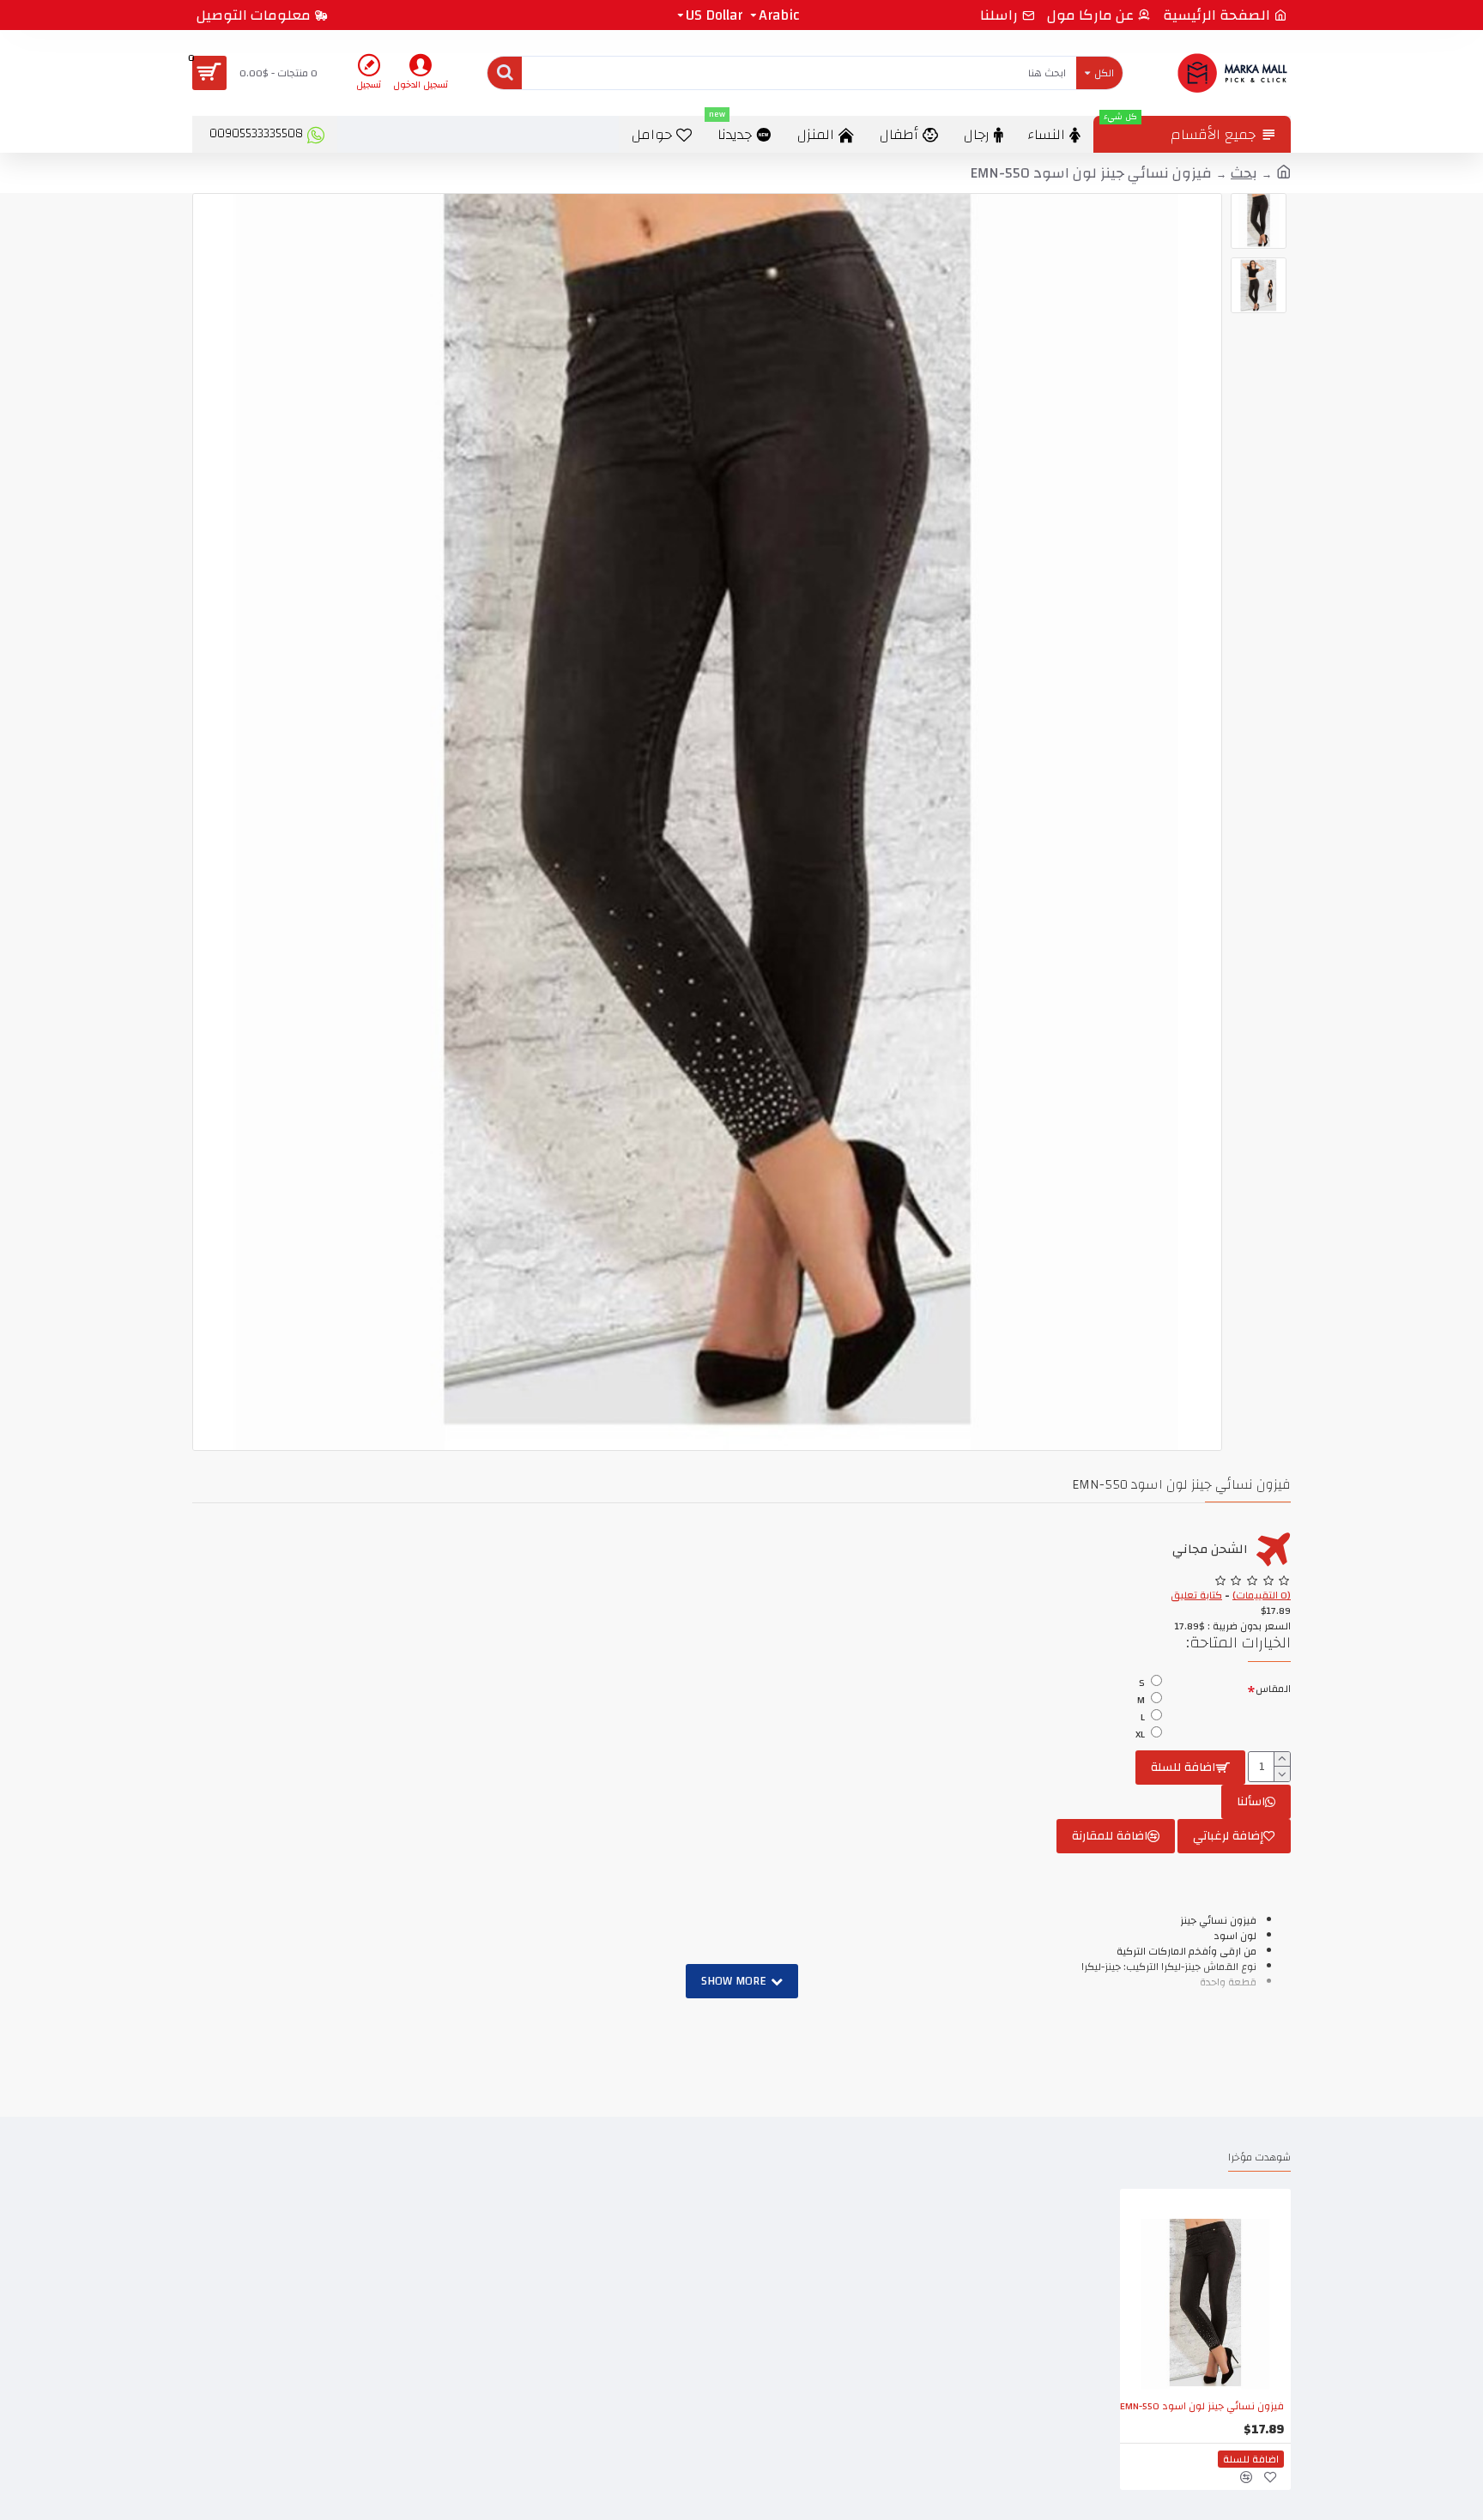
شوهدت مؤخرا (1259, 2159)
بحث (1244, 173)
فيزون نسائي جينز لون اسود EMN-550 (1202, 2407)
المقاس (1273, 1689)
